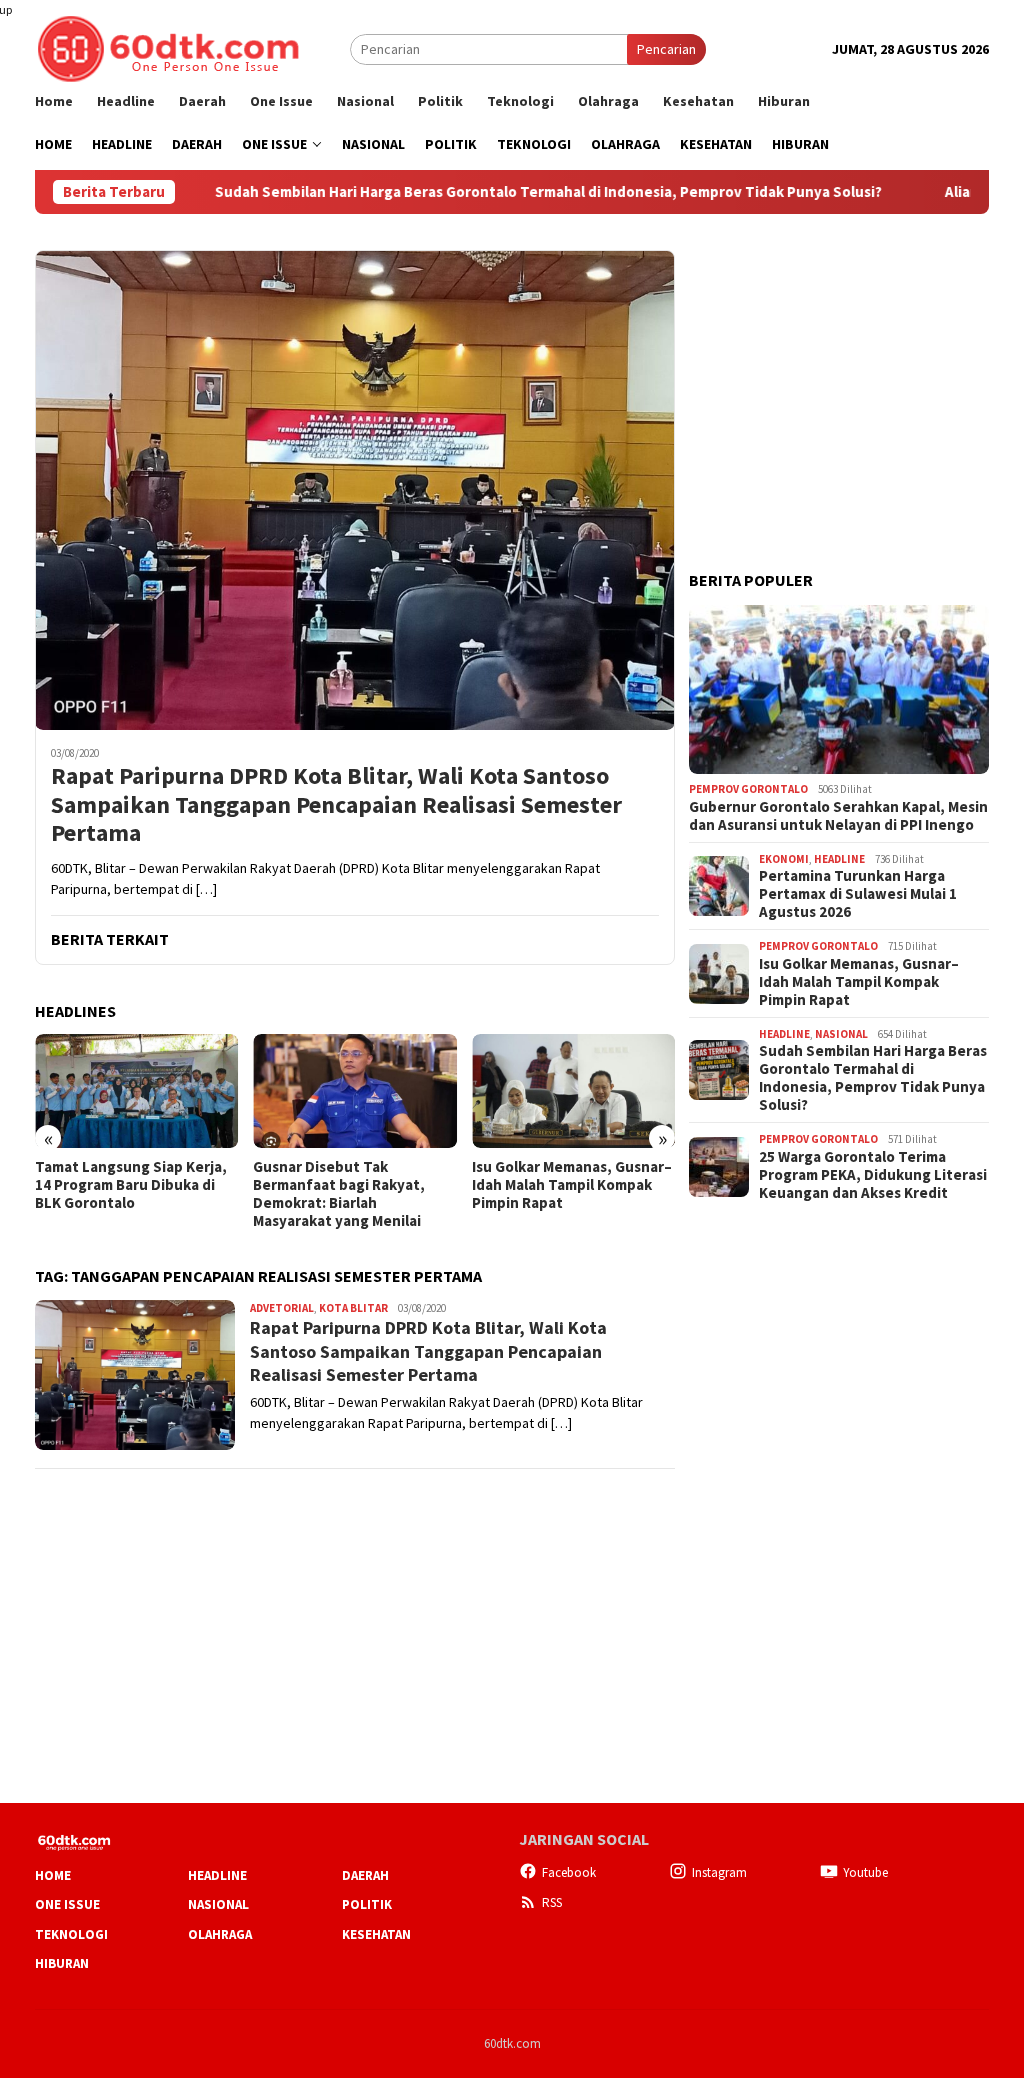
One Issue (67, 1904)
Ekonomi (784, 859)
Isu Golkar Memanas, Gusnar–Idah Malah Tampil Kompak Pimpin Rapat (572, 1185)
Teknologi (71, 1934)
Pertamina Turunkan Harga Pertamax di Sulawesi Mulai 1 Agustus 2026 (858, 894)
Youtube (865, 1872)
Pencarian (666, 49)
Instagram (719, 1872)
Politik (367, 1904)
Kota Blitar (353, 1308)
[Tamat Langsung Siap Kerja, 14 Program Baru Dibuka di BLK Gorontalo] (136, 1091)
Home (53, 1875)
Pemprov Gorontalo (748, 789)
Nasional (841, 1034)
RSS (552, 1902)
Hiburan (62, 1963)
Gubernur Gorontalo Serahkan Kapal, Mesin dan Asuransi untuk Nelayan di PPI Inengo (838, 816)
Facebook (569, 1872)
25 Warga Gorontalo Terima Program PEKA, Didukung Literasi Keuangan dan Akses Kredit (873, 1175)
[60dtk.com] (168, 47)
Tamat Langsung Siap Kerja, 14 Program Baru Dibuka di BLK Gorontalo (131, 1185)
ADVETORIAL (282, 1308)
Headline (839, 859)
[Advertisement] (839, 375)
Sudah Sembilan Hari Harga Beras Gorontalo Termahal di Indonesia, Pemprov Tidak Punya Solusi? (471, 192)
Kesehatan (376, 1934)
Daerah (365, 1875)
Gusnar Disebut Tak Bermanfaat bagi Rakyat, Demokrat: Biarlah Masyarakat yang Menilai (339, 1194)
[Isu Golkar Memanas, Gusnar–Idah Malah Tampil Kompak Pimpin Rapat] (573, 1091)
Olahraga (220, 1934)
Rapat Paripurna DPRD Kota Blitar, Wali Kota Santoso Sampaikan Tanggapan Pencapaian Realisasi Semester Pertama (336, 805)
